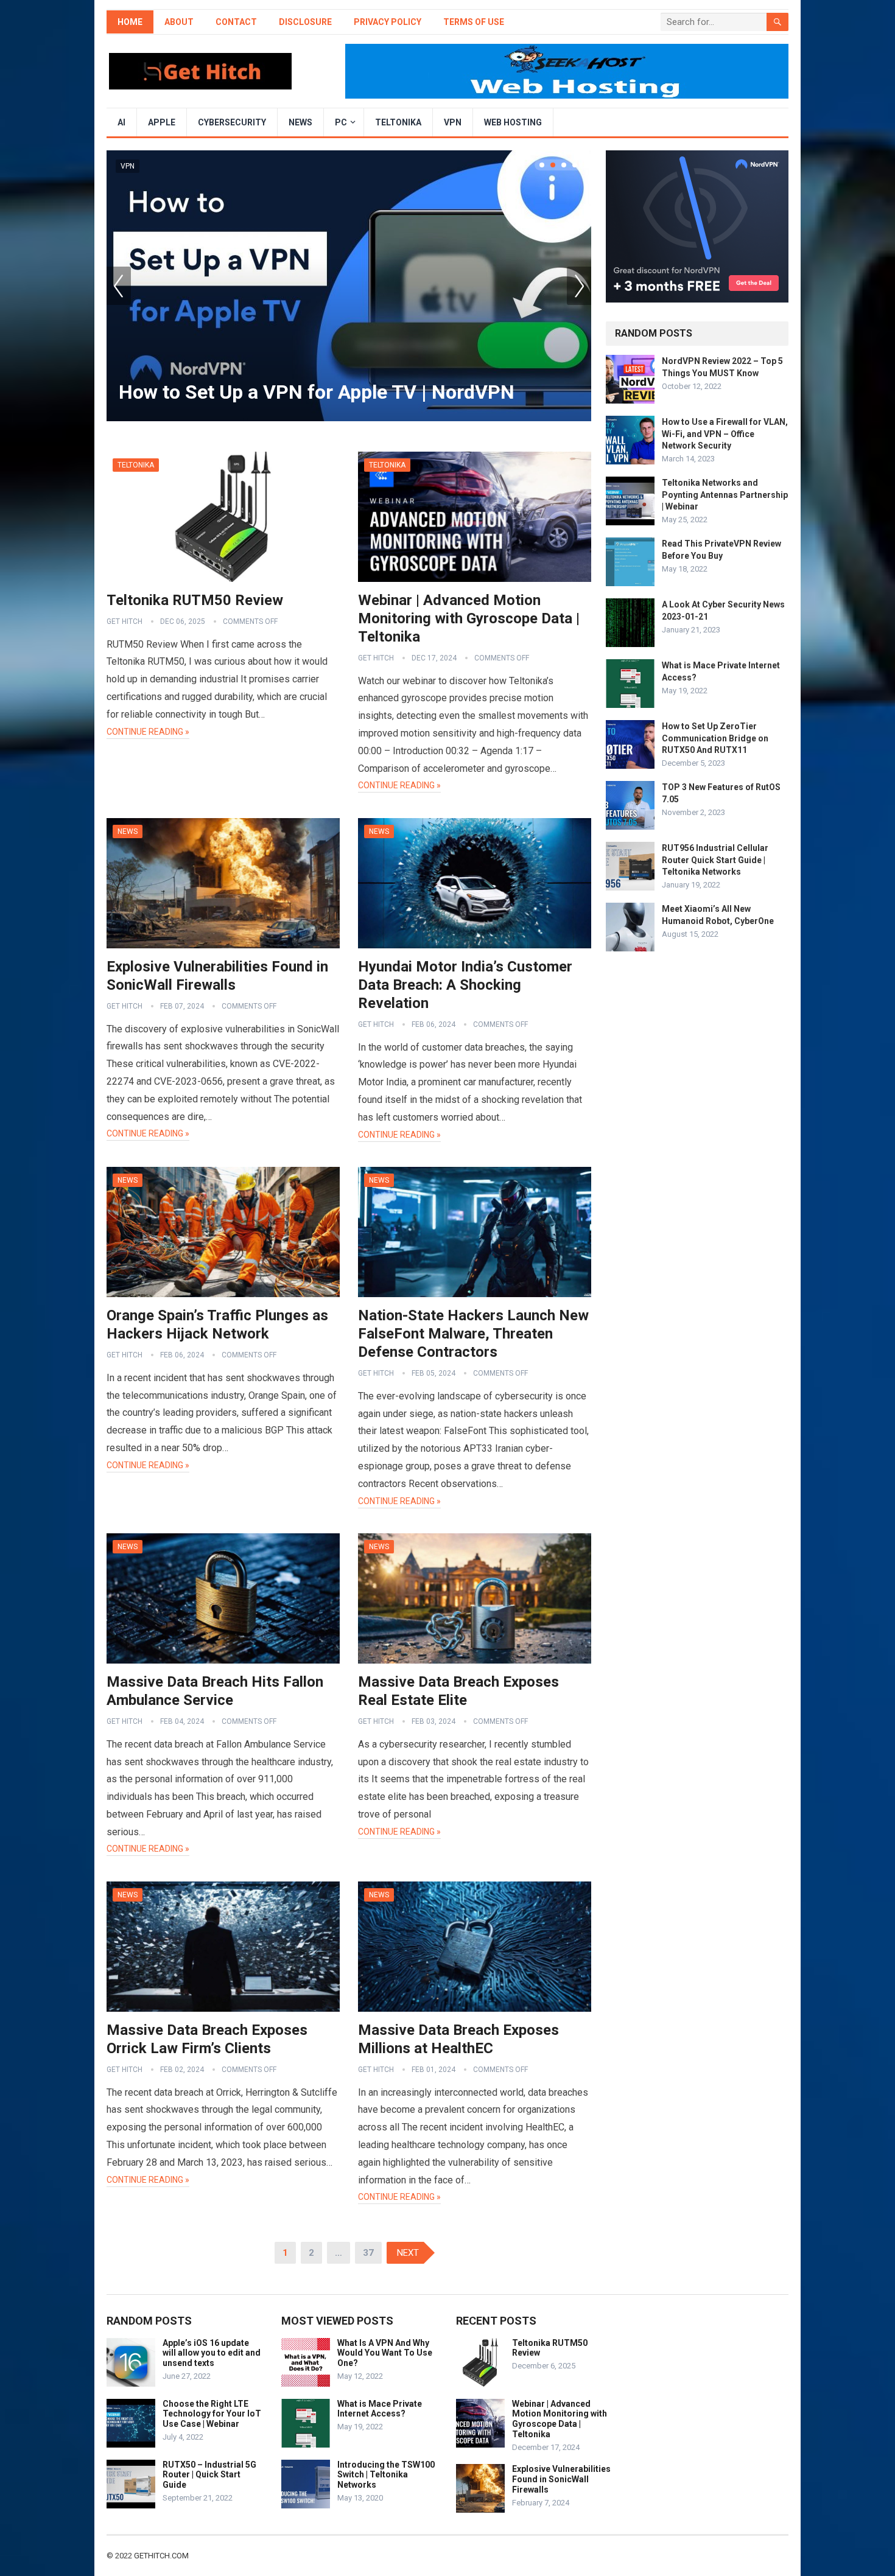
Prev (119, 286)
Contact (236, 22)
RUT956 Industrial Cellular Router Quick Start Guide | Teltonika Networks (715, 859)
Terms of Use (474, 22)
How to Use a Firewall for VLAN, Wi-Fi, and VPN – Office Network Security (725, 433)
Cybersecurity (232, 122)
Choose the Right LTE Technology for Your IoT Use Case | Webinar (212, 2414)
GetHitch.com (161, 2556)
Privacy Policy (388, 22)
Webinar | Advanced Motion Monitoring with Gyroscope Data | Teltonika (469, 618)
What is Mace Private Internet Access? (380, 2409)
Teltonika (398, 122)
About (179, 22)
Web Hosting (513, 122)
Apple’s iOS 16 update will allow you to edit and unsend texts (212, 2353)
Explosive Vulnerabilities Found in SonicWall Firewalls (561, 2479)
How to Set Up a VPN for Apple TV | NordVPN (317, 392)
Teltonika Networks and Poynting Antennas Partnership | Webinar (725, 494)
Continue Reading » (148, 732)
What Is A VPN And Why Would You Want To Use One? (385, 2353)
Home (130, 22)
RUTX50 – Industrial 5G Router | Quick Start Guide (209, 2475)
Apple (162, 122)
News (300, 122)
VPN (453, 122)
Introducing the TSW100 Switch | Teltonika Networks (386, 2475)
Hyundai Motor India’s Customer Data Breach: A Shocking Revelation (465, 985)
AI (121, 122)
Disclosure (305, 22)
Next (579, 286)
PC (341, 122)
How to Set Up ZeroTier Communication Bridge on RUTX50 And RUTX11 (715, 738)
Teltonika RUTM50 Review (195, 600)
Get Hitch (125, 621)
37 (368, 2253)
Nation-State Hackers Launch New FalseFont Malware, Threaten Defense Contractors (473, 1334)
